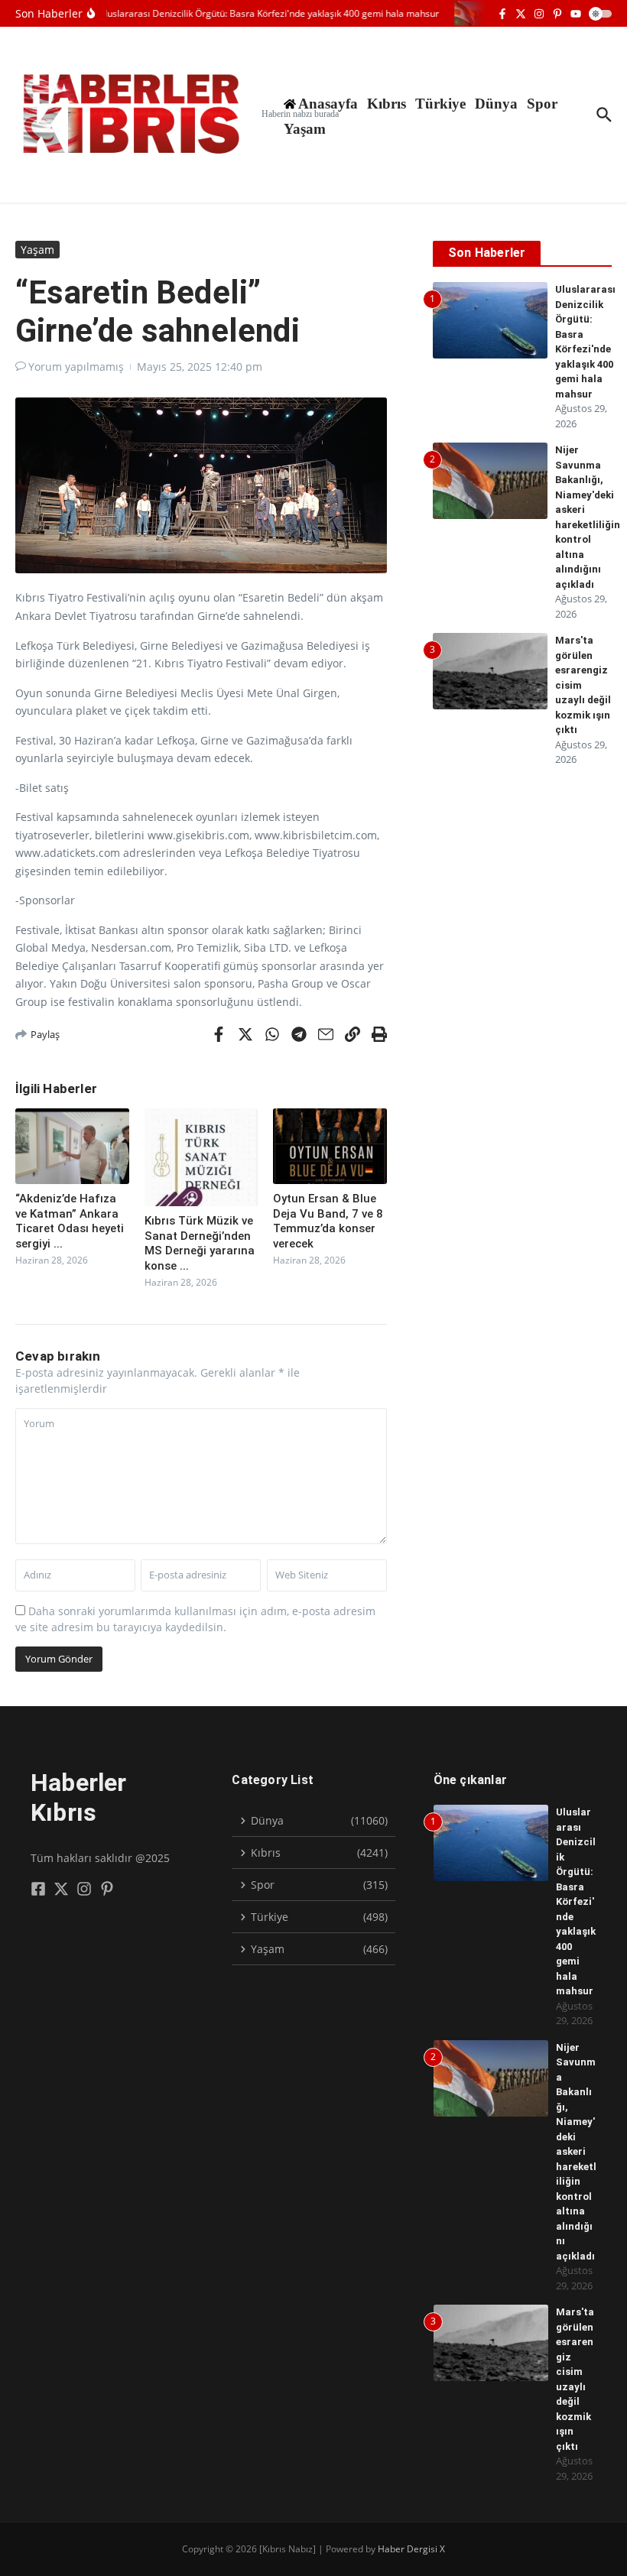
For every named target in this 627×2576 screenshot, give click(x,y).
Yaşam (305, 129)
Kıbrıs (387, 104)
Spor (542, 104)
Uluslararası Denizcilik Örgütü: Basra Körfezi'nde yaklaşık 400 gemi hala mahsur (576, 1901)
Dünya (496, 104)
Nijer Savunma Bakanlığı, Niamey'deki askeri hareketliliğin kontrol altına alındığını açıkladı (576, 2152)
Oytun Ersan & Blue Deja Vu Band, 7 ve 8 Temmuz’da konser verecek (328, 1221)
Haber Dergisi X (411, 2549)
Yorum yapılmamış (76, 367)
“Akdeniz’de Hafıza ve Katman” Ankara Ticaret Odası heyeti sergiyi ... (70, 1221)
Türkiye (440, 104)
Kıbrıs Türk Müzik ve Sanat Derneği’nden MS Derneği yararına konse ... (200, 1243)
